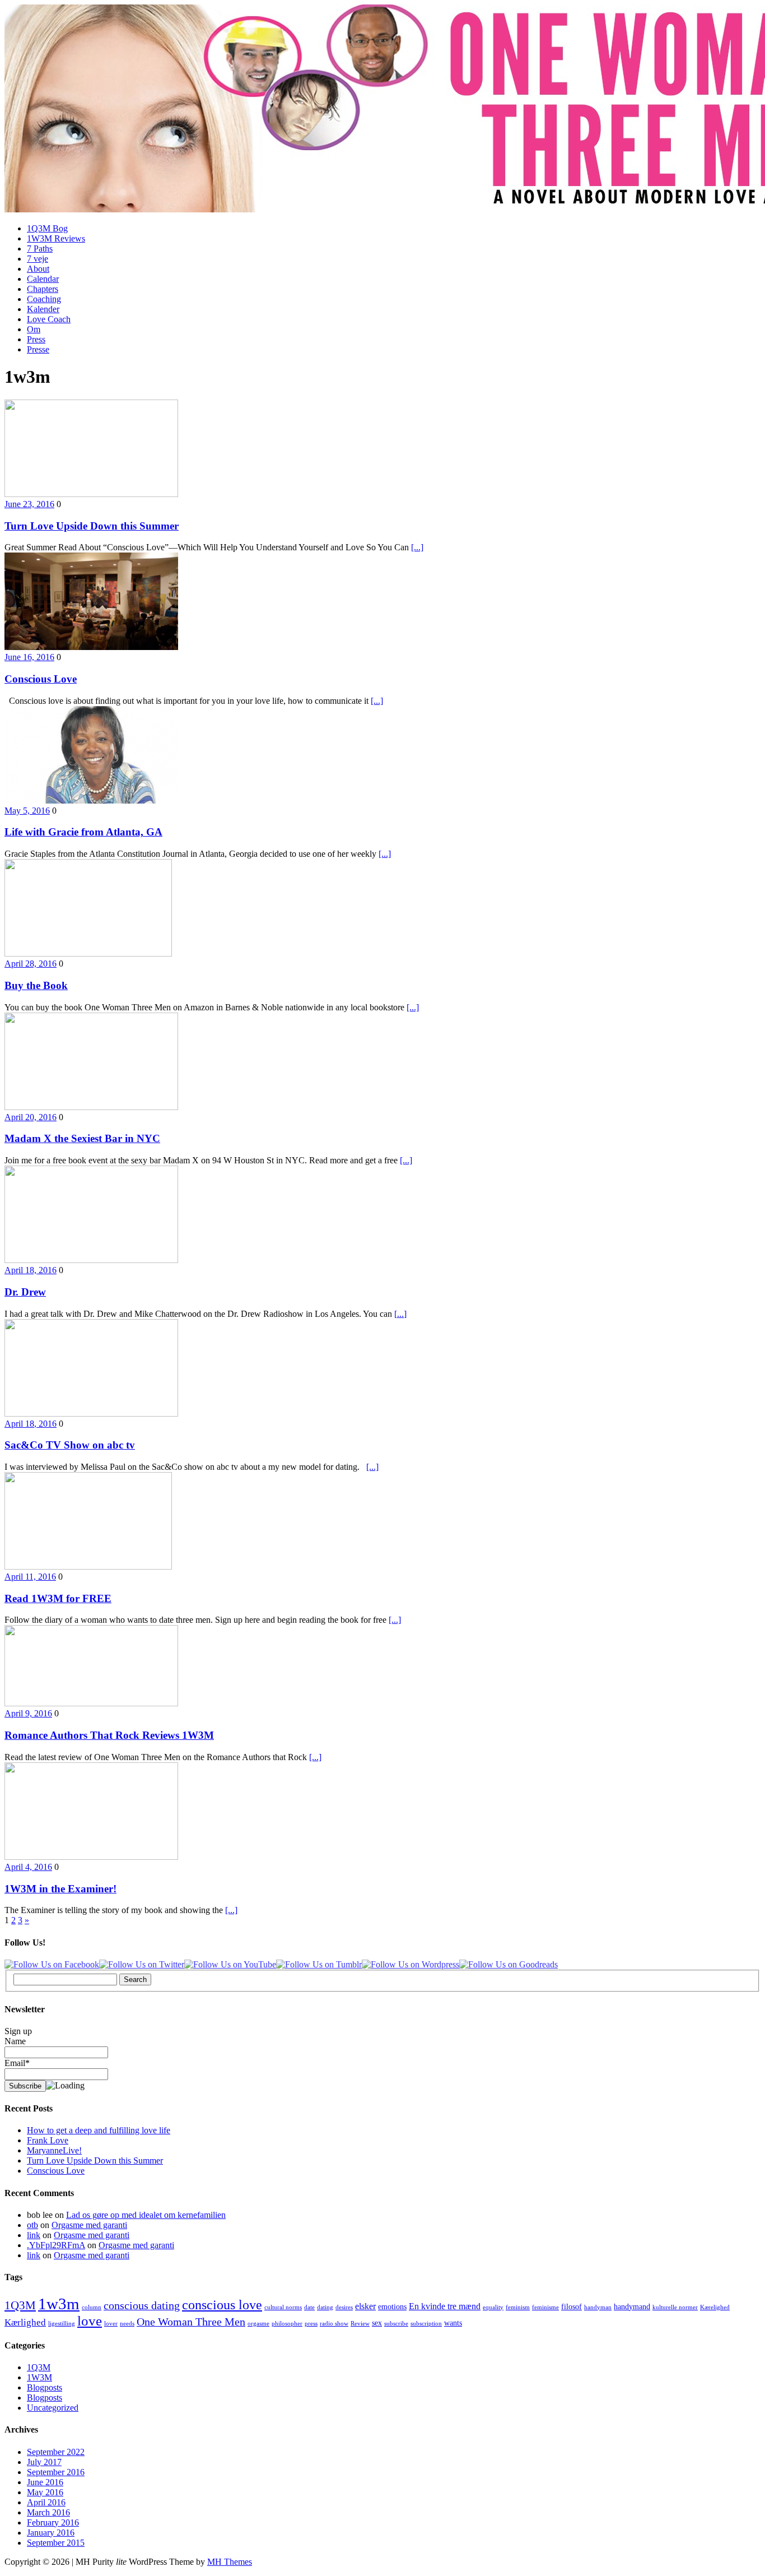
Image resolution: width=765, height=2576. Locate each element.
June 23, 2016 (29, 504)
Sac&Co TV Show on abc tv (70, 1445)
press (311, 2324)
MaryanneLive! (54, 2150)
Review (360, 2324)
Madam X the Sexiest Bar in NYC (82, 1138)
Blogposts (45, 2387)
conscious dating (142, 2305)
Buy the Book (36, 985)
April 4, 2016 (28, 1867)
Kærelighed (715, 2307)
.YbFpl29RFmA (56, 2245)
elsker (365, 2306)
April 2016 (46, 2502)
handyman (598, 2307)
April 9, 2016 (28, 1713)
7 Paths (40, 249)
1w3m (59, 2304)
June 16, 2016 (29, 657)
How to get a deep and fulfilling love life (99, 2130)
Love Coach (49, 319)
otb (32, 2225)
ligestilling (62, 2324)
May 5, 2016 (27, 811)
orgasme (258, 2324)
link (34, 2235)
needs (127, 2324)
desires (344, 2307)
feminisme (545, 2307)
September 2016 (56, 2472)
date (309, 2307)
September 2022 (56, 2452)
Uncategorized (53, 2408)
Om (34, 329)
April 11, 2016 (30, 1577)
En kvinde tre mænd (445, 2306)
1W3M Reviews (56, 238)
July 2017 (44, 2462)
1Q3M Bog (47, 228)
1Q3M (20, 2305)
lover (111, 2324)
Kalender (43, 309)
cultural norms (283, 2307)
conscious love (222, 2305)
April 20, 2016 (31, 1117)
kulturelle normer (675, 2307)
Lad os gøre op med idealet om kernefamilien (146, 2215)
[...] (417, 547)
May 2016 (45, 2492)
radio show (334, 2324)
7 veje (38, 259)
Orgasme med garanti (89, 2225)
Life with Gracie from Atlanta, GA (83, 832)
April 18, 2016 (31, 1270)
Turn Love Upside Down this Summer (92, 526)
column (92, 2307)
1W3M (39, 2377)
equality (493, 2307)
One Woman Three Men (191, 2322)
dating (325, 2307)
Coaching (44, 299)
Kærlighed (25, 2322)
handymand (632, 2307)
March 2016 (48, 2512)
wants (453, 2323)
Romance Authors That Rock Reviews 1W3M (109, 1735)
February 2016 (53, 2522)
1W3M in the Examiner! (60, 1889)
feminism (518, 2307)
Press (36, 339)
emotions (392, 2307)
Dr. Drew (25, 1292)
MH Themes (230, 2562)
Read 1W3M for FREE (58, 1598)
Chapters (43, 289)
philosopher (287, 2324)
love (90, 2321)
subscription (426, 2324)
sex (377, 2323)
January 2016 (51, 2533)
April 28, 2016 (31, 964)
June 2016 (45, 2482)
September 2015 (56, 2543)
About (38, 269)
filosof (572, 2307)
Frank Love (48, 2140)
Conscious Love (41, 679)
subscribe (396, 2324)
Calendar (43, 279)
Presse (38, 349)
